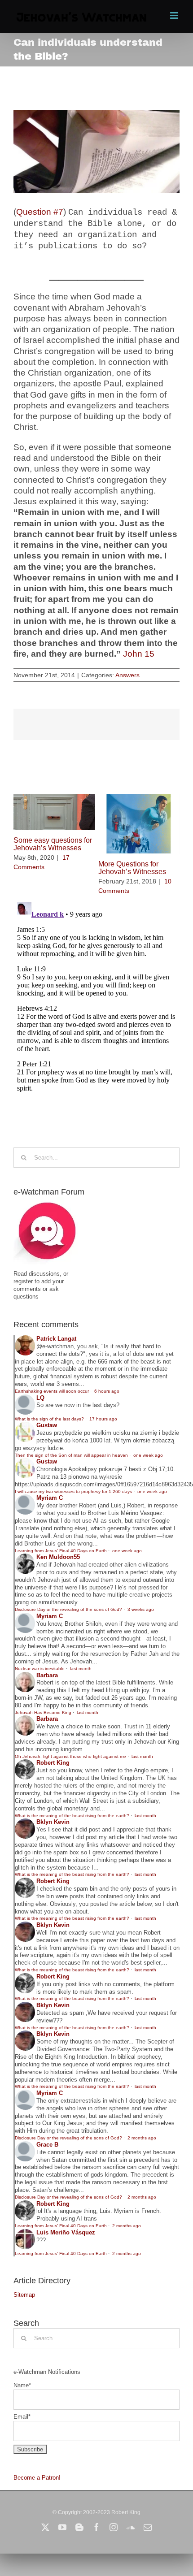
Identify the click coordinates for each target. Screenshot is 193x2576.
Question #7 (40, 212)
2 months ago (142, 2138)
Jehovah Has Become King (43, 1712)
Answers (127, 675)
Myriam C (50, 1498)
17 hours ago (103, 1419)
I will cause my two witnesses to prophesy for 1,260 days (73, 1491)
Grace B (47, 2145)
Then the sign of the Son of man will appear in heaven (71, 1455)
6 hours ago (107, 1391)
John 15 (139, 654)
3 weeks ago (141, 1609)
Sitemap (24, 2295)
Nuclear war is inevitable (40, 1669)
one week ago (148, 1455)
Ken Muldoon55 (58, 1557)
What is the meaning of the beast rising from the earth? (72, 1816)
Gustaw (47, 1425)
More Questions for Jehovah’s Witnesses (132, 868)
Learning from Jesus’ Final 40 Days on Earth (61, 1551)
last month (81, 1669)
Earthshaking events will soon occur (52, 1391)
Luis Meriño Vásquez (66, 2232)
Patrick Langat (56, 1339)
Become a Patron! (37, 2478)
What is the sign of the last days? (49, 1419)
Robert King (53, 1763)
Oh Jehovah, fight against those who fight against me (70, 1756)
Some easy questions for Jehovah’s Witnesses (53, 844)
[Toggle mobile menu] (175, 15)
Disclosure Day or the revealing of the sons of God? (68, 1609)
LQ (40, 1398)
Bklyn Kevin (53, 1822)
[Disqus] (96, 1011)
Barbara (47, 1675)
